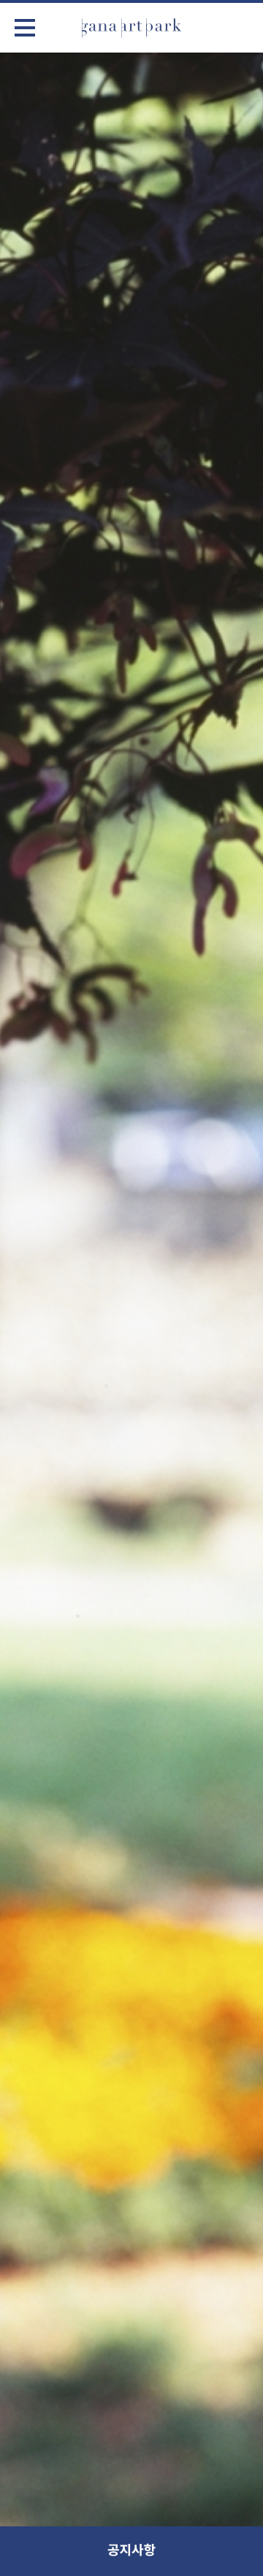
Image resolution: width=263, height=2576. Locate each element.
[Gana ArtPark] (131, 28)
